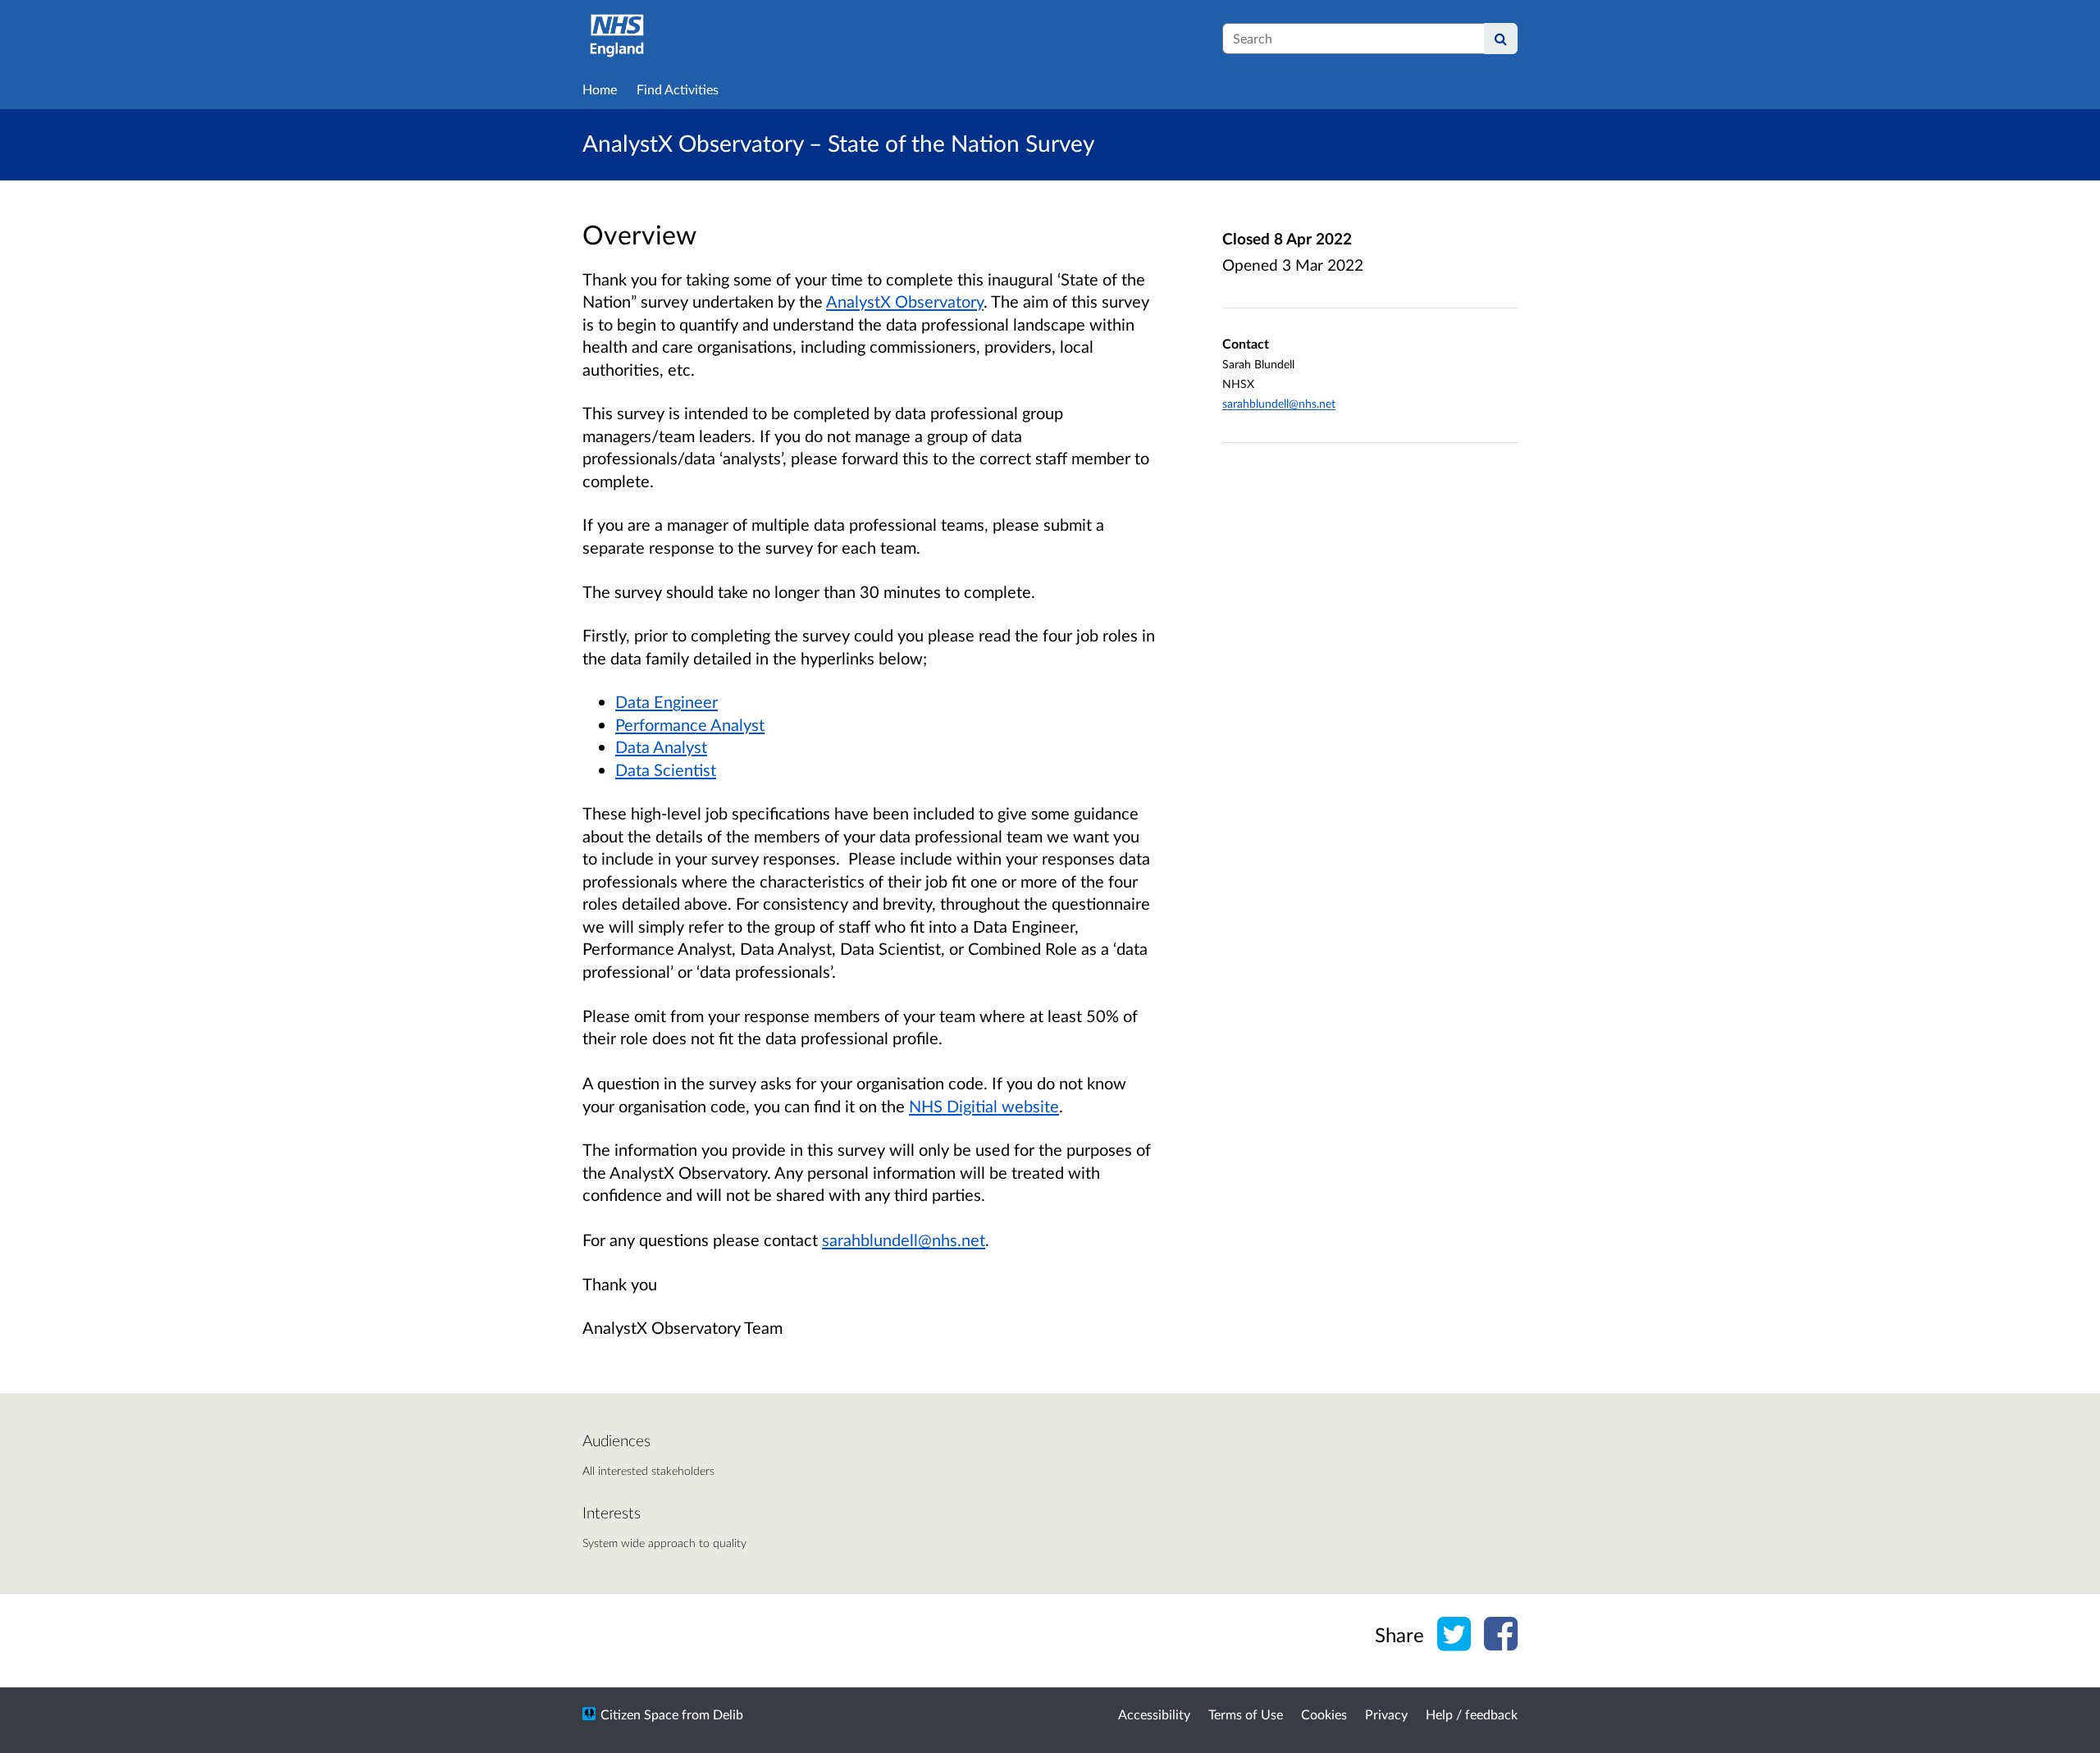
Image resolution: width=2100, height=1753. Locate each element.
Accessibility (1154, 1714)
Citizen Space (639, 1714)
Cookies (1324, 1714)
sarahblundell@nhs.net (1279, 403)
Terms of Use (1246, 1714)
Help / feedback (1472, 1714)
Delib (728, 1714)
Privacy (1386, 1714)
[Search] (1501, 39)
